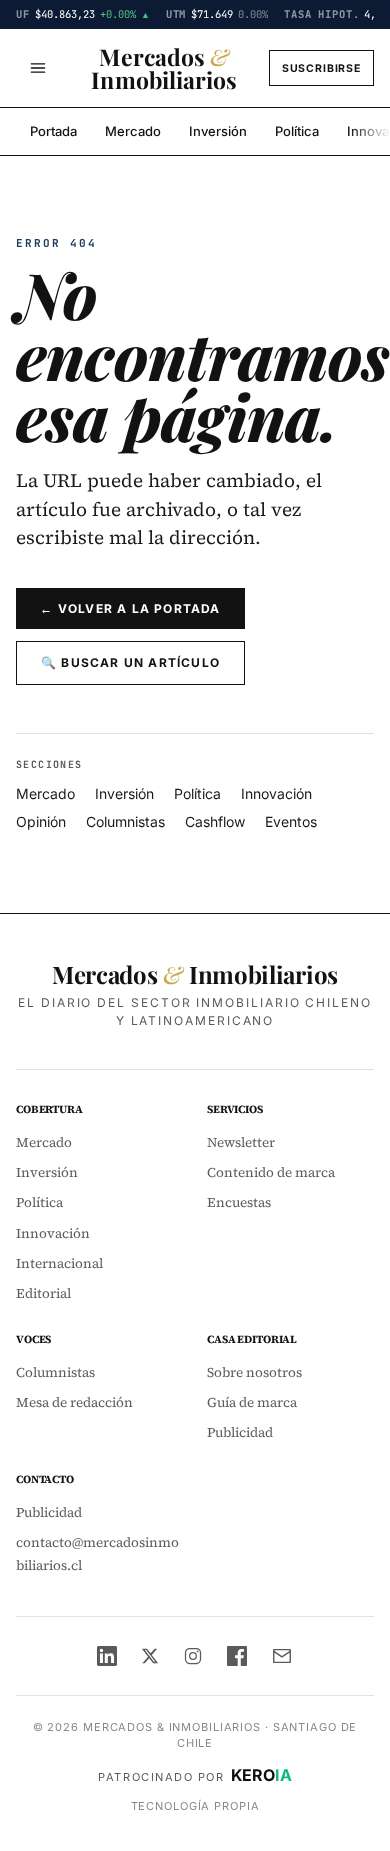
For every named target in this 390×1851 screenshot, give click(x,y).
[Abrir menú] (38, 68)
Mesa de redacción (74, 1402)
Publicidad (240, 1432)
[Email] (282, 1656)
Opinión (41, 821)
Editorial (43, 1293)
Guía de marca (252, 1402)
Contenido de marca (271, 1172)
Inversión (218, 131)
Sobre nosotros (254, 1372)
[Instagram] (193, 1656)
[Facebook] (237, 1656)
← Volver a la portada (130, 608)
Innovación (276, 793)
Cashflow (215, 821)
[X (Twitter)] (150, 1656)
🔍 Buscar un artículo (130, 662)
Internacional (59, 1263)
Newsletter (241, 1142)
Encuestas (239, 1202)
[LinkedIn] (107, 1656)
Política (297, 131)
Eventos (291, 821)
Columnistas (125, 821)
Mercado (133, 131)
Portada (53, 131)
